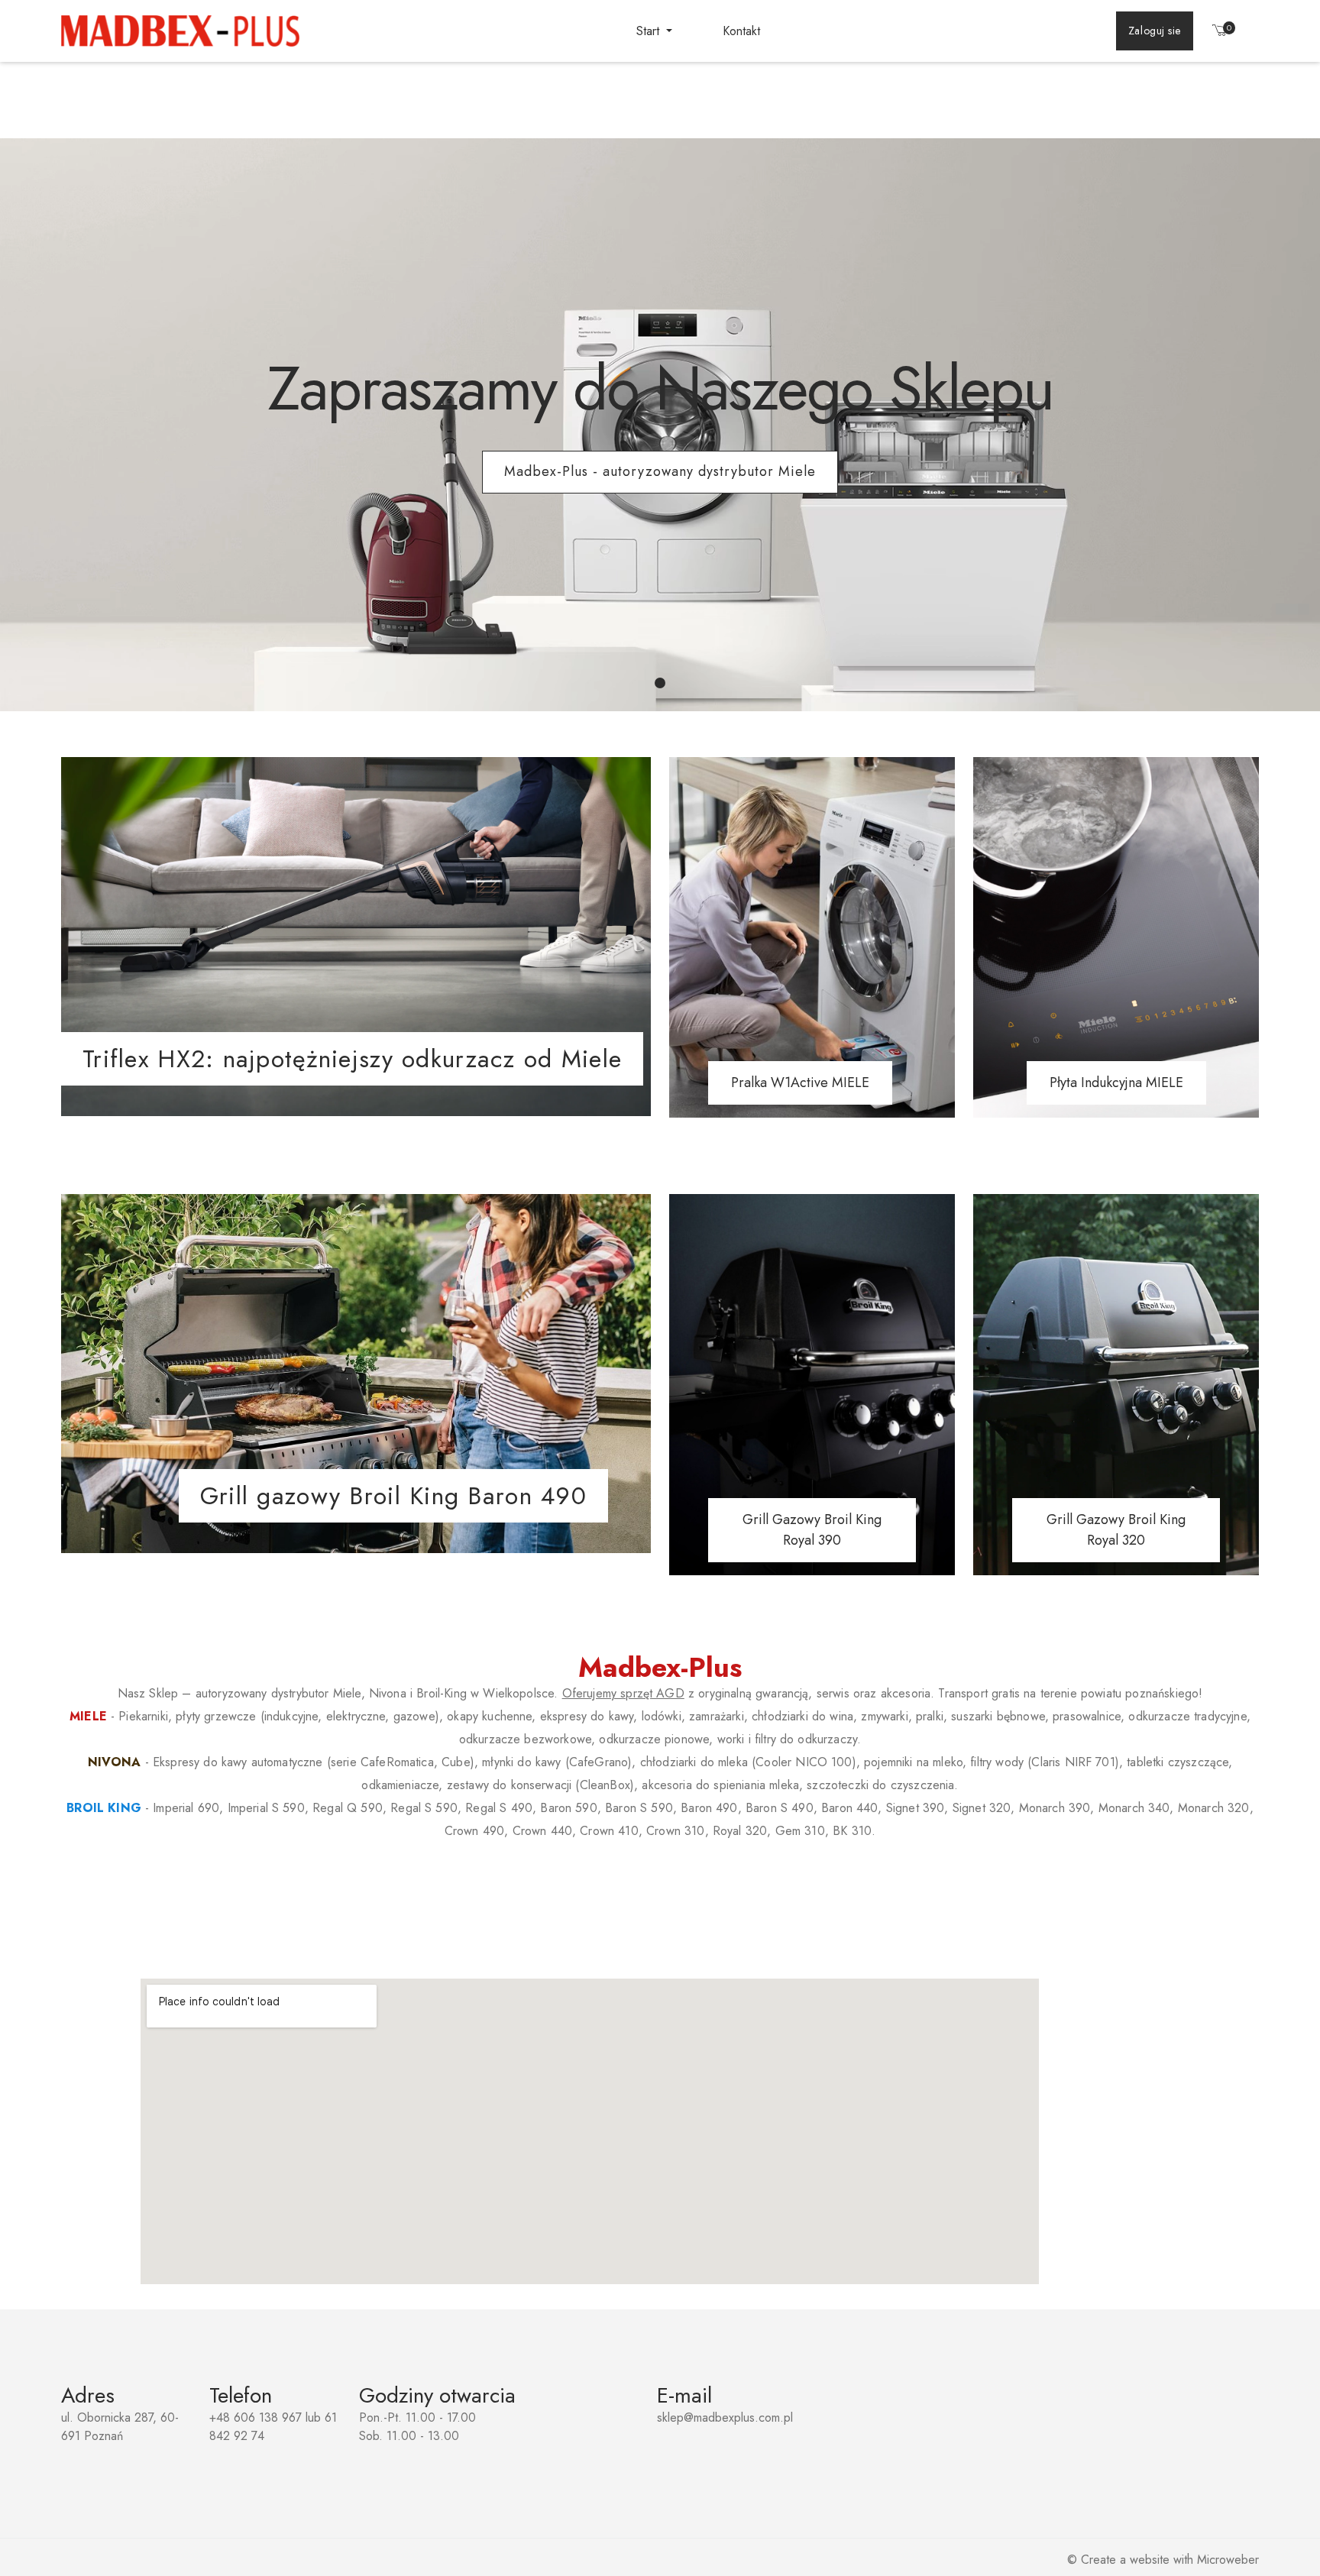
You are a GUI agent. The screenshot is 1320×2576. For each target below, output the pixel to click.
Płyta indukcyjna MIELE (1116, 1083)
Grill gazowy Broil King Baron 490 (393, 1496)
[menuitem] (654, 31)
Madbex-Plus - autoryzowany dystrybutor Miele (660, 471)
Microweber (1228, 2560)
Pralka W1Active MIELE (800, 1083)
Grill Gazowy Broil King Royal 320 (1116, 1530)
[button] (1220, 33)
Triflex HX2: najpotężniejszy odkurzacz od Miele (352, 1059)
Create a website (1125, 2560)
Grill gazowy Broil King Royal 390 (812, 1530)
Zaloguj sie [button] (1155, 31)
